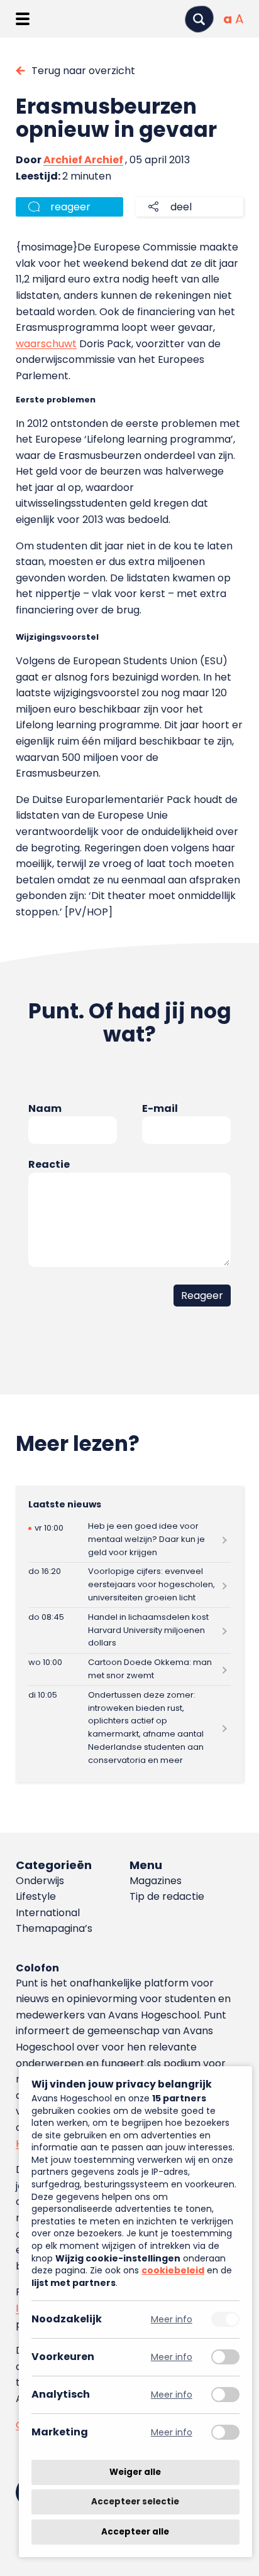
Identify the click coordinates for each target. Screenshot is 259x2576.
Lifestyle (36, 1896)
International (48, 1913)
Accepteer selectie (135, 2502)
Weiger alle (135, 2472)
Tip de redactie (167, 1896)
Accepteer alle (135, 2532)
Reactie (49, 1164)
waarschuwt (46, 344)
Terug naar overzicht (83, 71)
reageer (70, 207)
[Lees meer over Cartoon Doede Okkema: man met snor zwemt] (129, 1670)
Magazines (156, 1881)
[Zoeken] (199, 19)
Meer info (172, 2320)
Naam (45, 1108)
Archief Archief (83, 160)
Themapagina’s (54, 1928)
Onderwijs (40, 1881)
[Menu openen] (22, 19)
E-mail (160, 1108)
